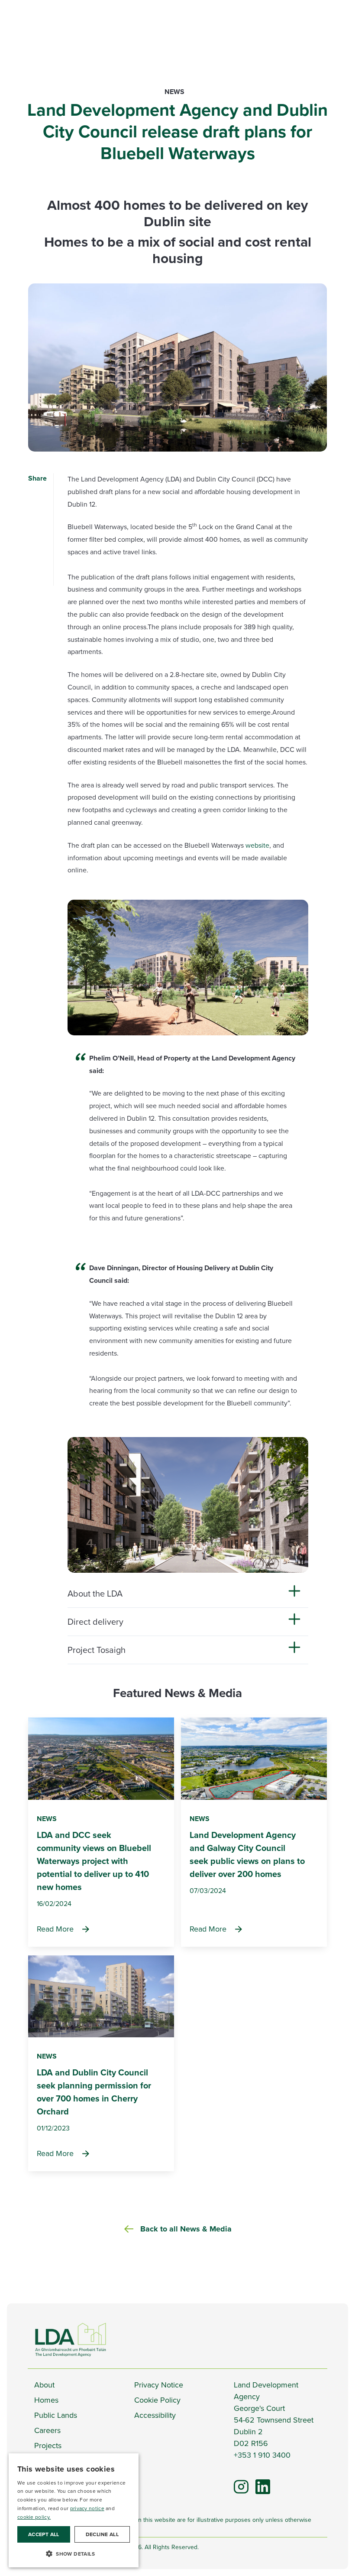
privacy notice (87, 2508)
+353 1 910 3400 (262, 2455)
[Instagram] (241, 2486)
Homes (46, 2400)
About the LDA (95, 1594)
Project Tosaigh (97, 1650)
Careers (47, 2430)
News (174, 92)
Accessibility (155, 2415)
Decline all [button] (102, 2534)
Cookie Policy (157, 2400)
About (44, 2385)
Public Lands (56, 2415)
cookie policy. (34, 2517)
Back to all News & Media (186, 2229)
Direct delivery (95, 1622)
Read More (55, 1929)
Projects (48, 2446)
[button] (74, 2553)
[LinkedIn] (259, 2483)
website (257, 845)
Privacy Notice (159, 2385)
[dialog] (74, 2510)
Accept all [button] (44, 2534)
